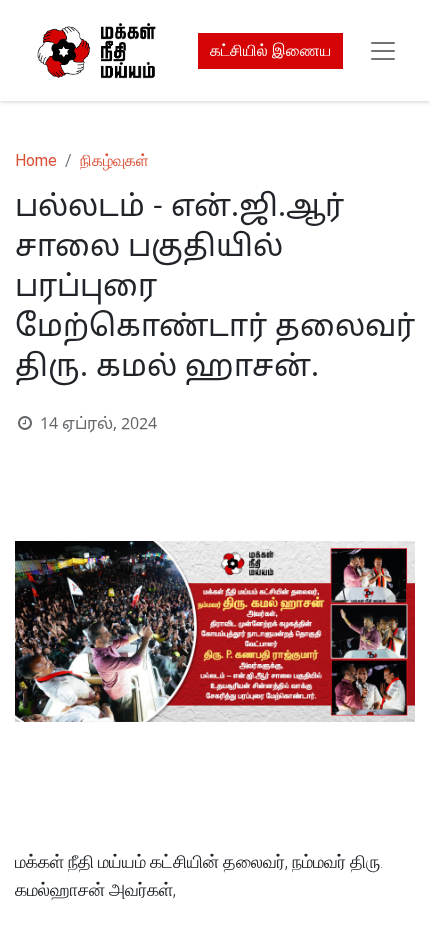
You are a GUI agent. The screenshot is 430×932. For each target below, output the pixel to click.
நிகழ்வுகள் (114, 160)
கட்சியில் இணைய (270, 50)
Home (36, 160)
